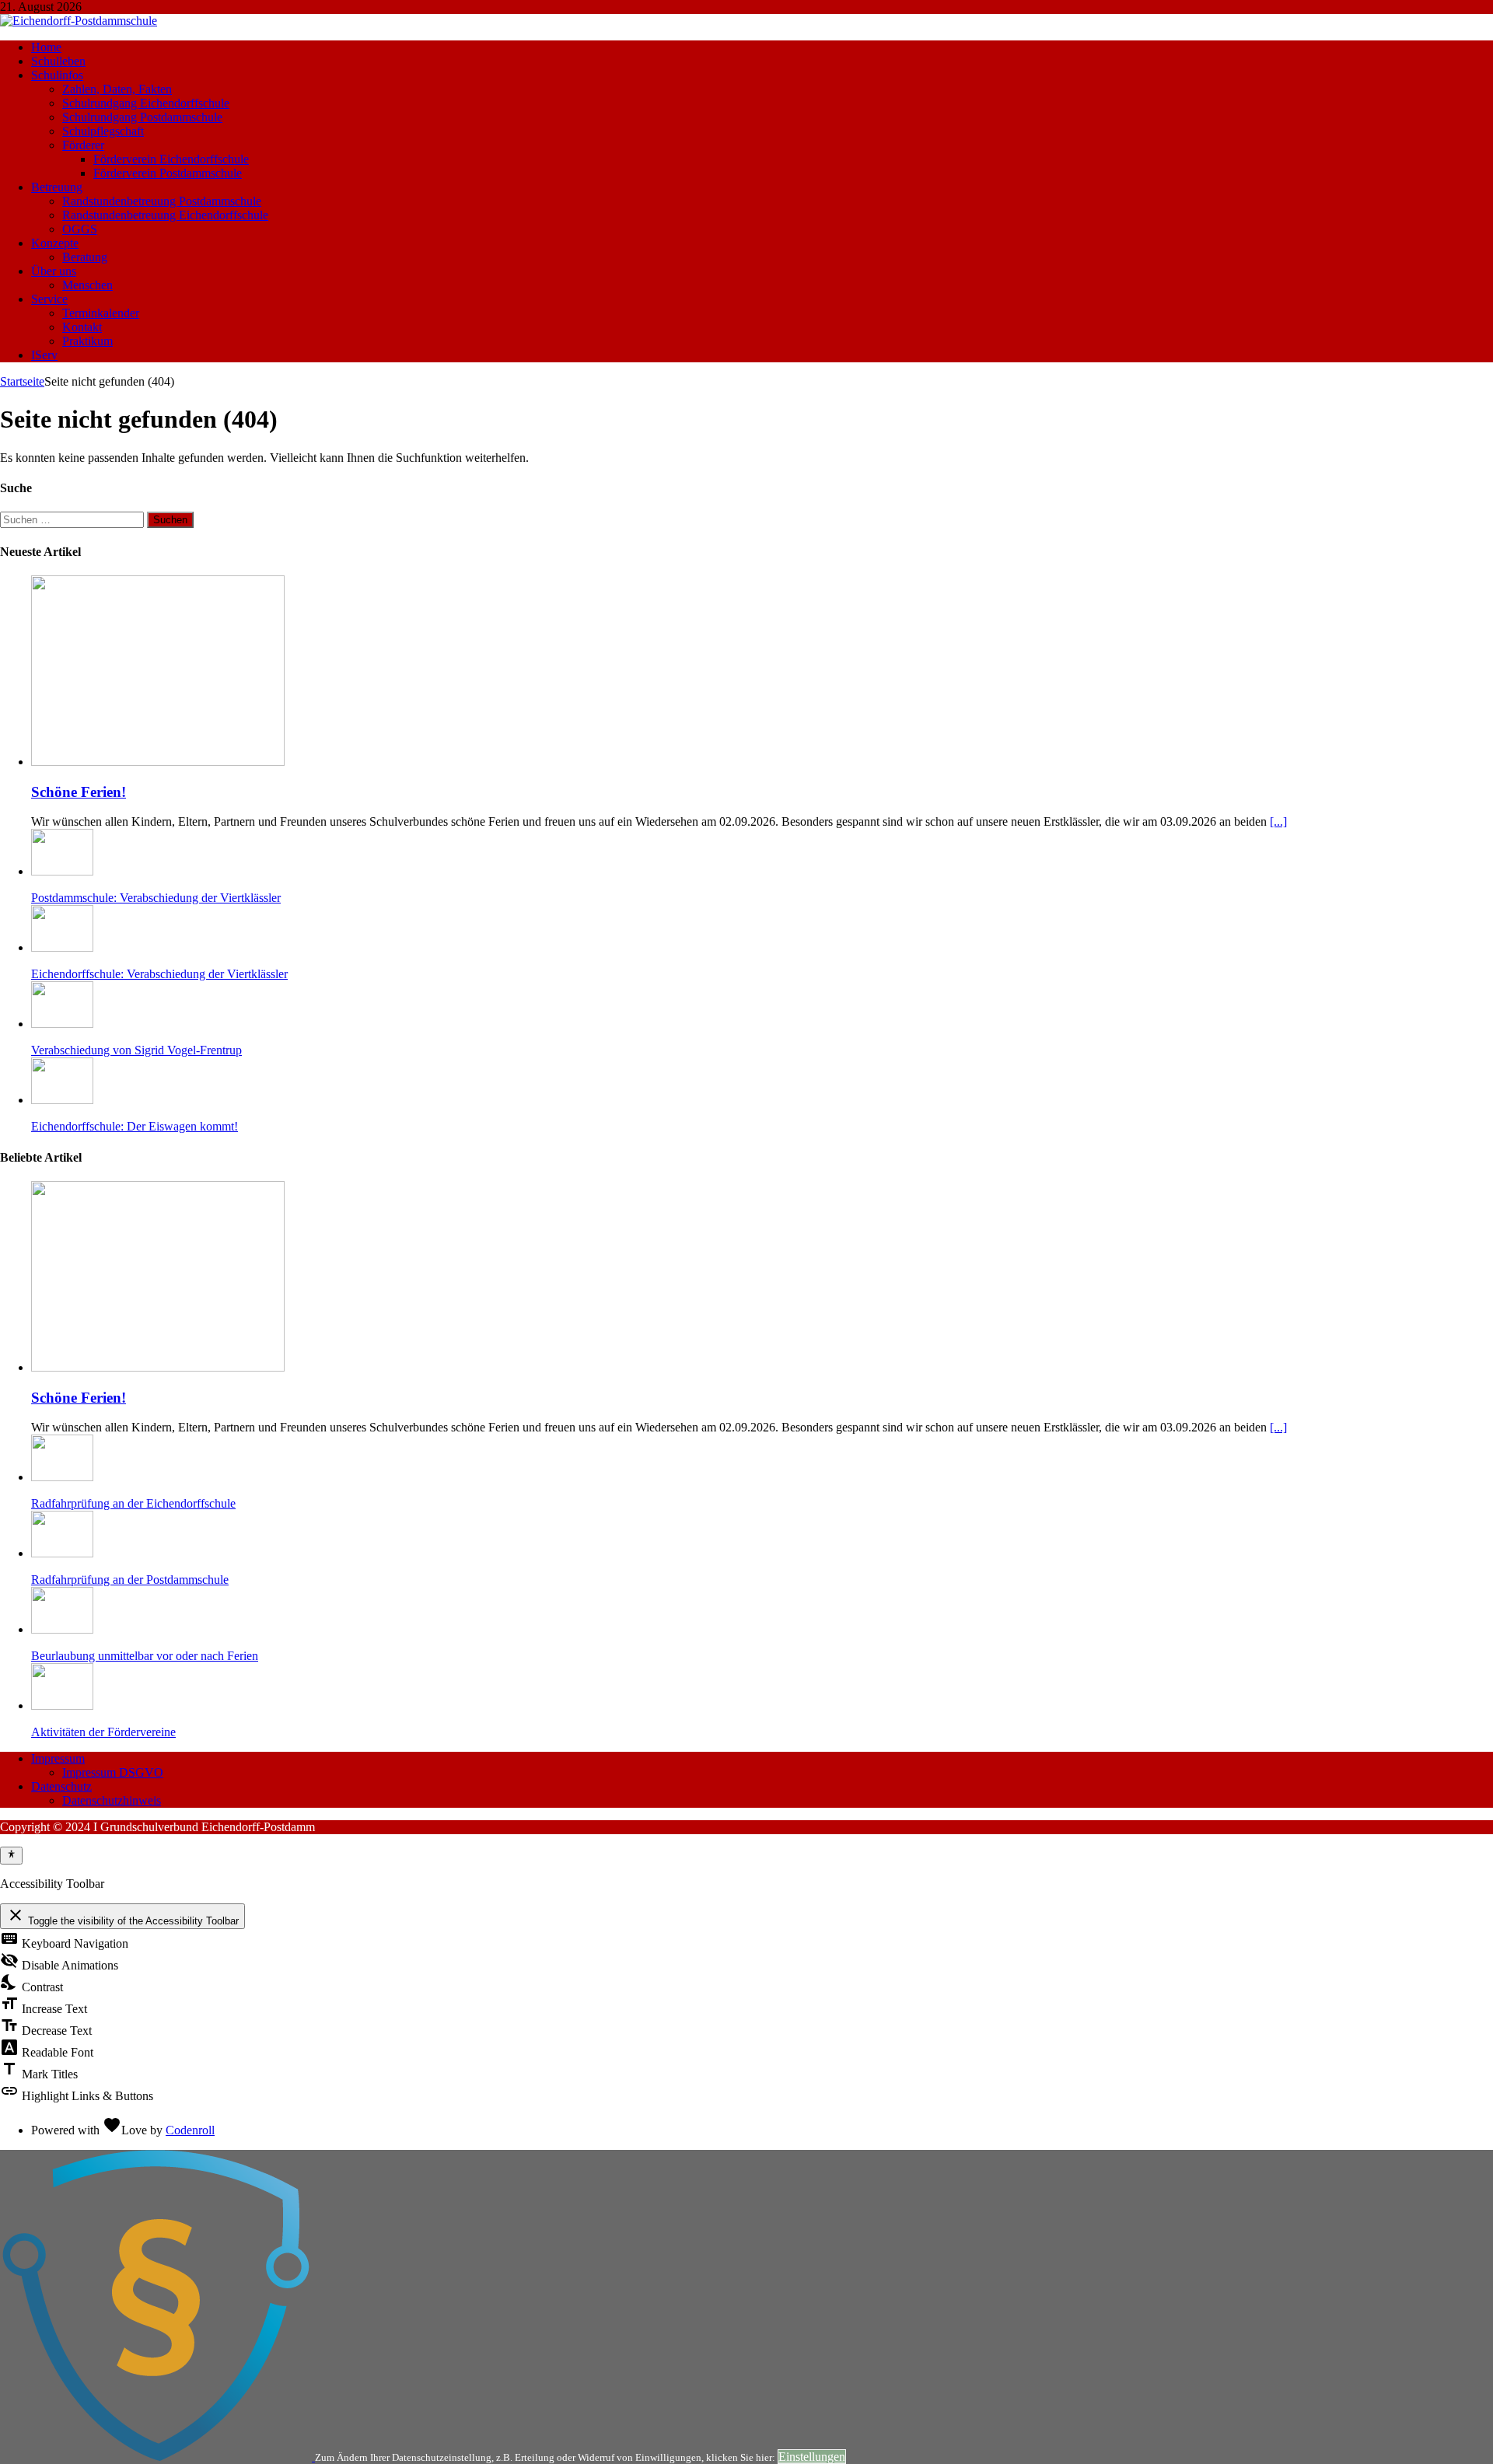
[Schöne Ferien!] (158, 762)
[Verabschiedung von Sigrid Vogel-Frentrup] (62, 1024)
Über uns (54, 271)
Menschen (87, 285)
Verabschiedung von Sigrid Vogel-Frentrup (136, 1050)
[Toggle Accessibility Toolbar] (11, 1855)
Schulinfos (57, 75)
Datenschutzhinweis (112, 1800)
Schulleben (58, 61)
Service (49, 299)
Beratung (85, 257)
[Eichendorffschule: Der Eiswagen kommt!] (62, 1100)
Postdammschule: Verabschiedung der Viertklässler (156, 898)
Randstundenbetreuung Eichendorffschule (165, 215)
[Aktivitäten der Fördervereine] (62, 1706)
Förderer (83, 145)
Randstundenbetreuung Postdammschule (162, 201)
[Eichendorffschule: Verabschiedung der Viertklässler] (62, 947)
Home (46, 47)
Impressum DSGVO (113, 1772)
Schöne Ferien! (79, 792)
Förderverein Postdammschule (168, 173)
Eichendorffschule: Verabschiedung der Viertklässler (159, 974)
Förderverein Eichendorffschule (171, 159)
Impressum (58, 1758)
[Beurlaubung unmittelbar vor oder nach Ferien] (62, 1629)
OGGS (80, 229)
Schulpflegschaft (103, 131)
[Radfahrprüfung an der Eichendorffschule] (62, 1477)
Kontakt (82, 327)
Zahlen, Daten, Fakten (117, 89)
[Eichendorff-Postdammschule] (79, 21)
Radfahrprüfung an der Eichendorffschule (133, 1503)
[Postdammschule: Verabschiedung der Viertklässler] (62, 871)
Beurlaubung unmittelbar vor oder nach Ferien (145, 1656)
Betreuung (57, 187)
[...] (1278, 821)
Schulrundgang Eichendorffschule (146, 103)
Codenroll (190, 2130)
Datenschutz (61, 1786)
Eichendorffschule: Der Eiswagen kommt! (135, 1126)
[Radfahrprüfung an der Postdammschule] (62, 1553)
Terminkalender (101, 313)
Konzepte (55, 243)
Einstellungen (812, 2457)
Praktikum (87, 341)
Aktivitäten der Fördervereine (103, 1732)
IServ (44, 355)
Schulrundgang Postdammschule (142, 117)
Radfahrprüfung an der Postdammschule (130, 1580)
